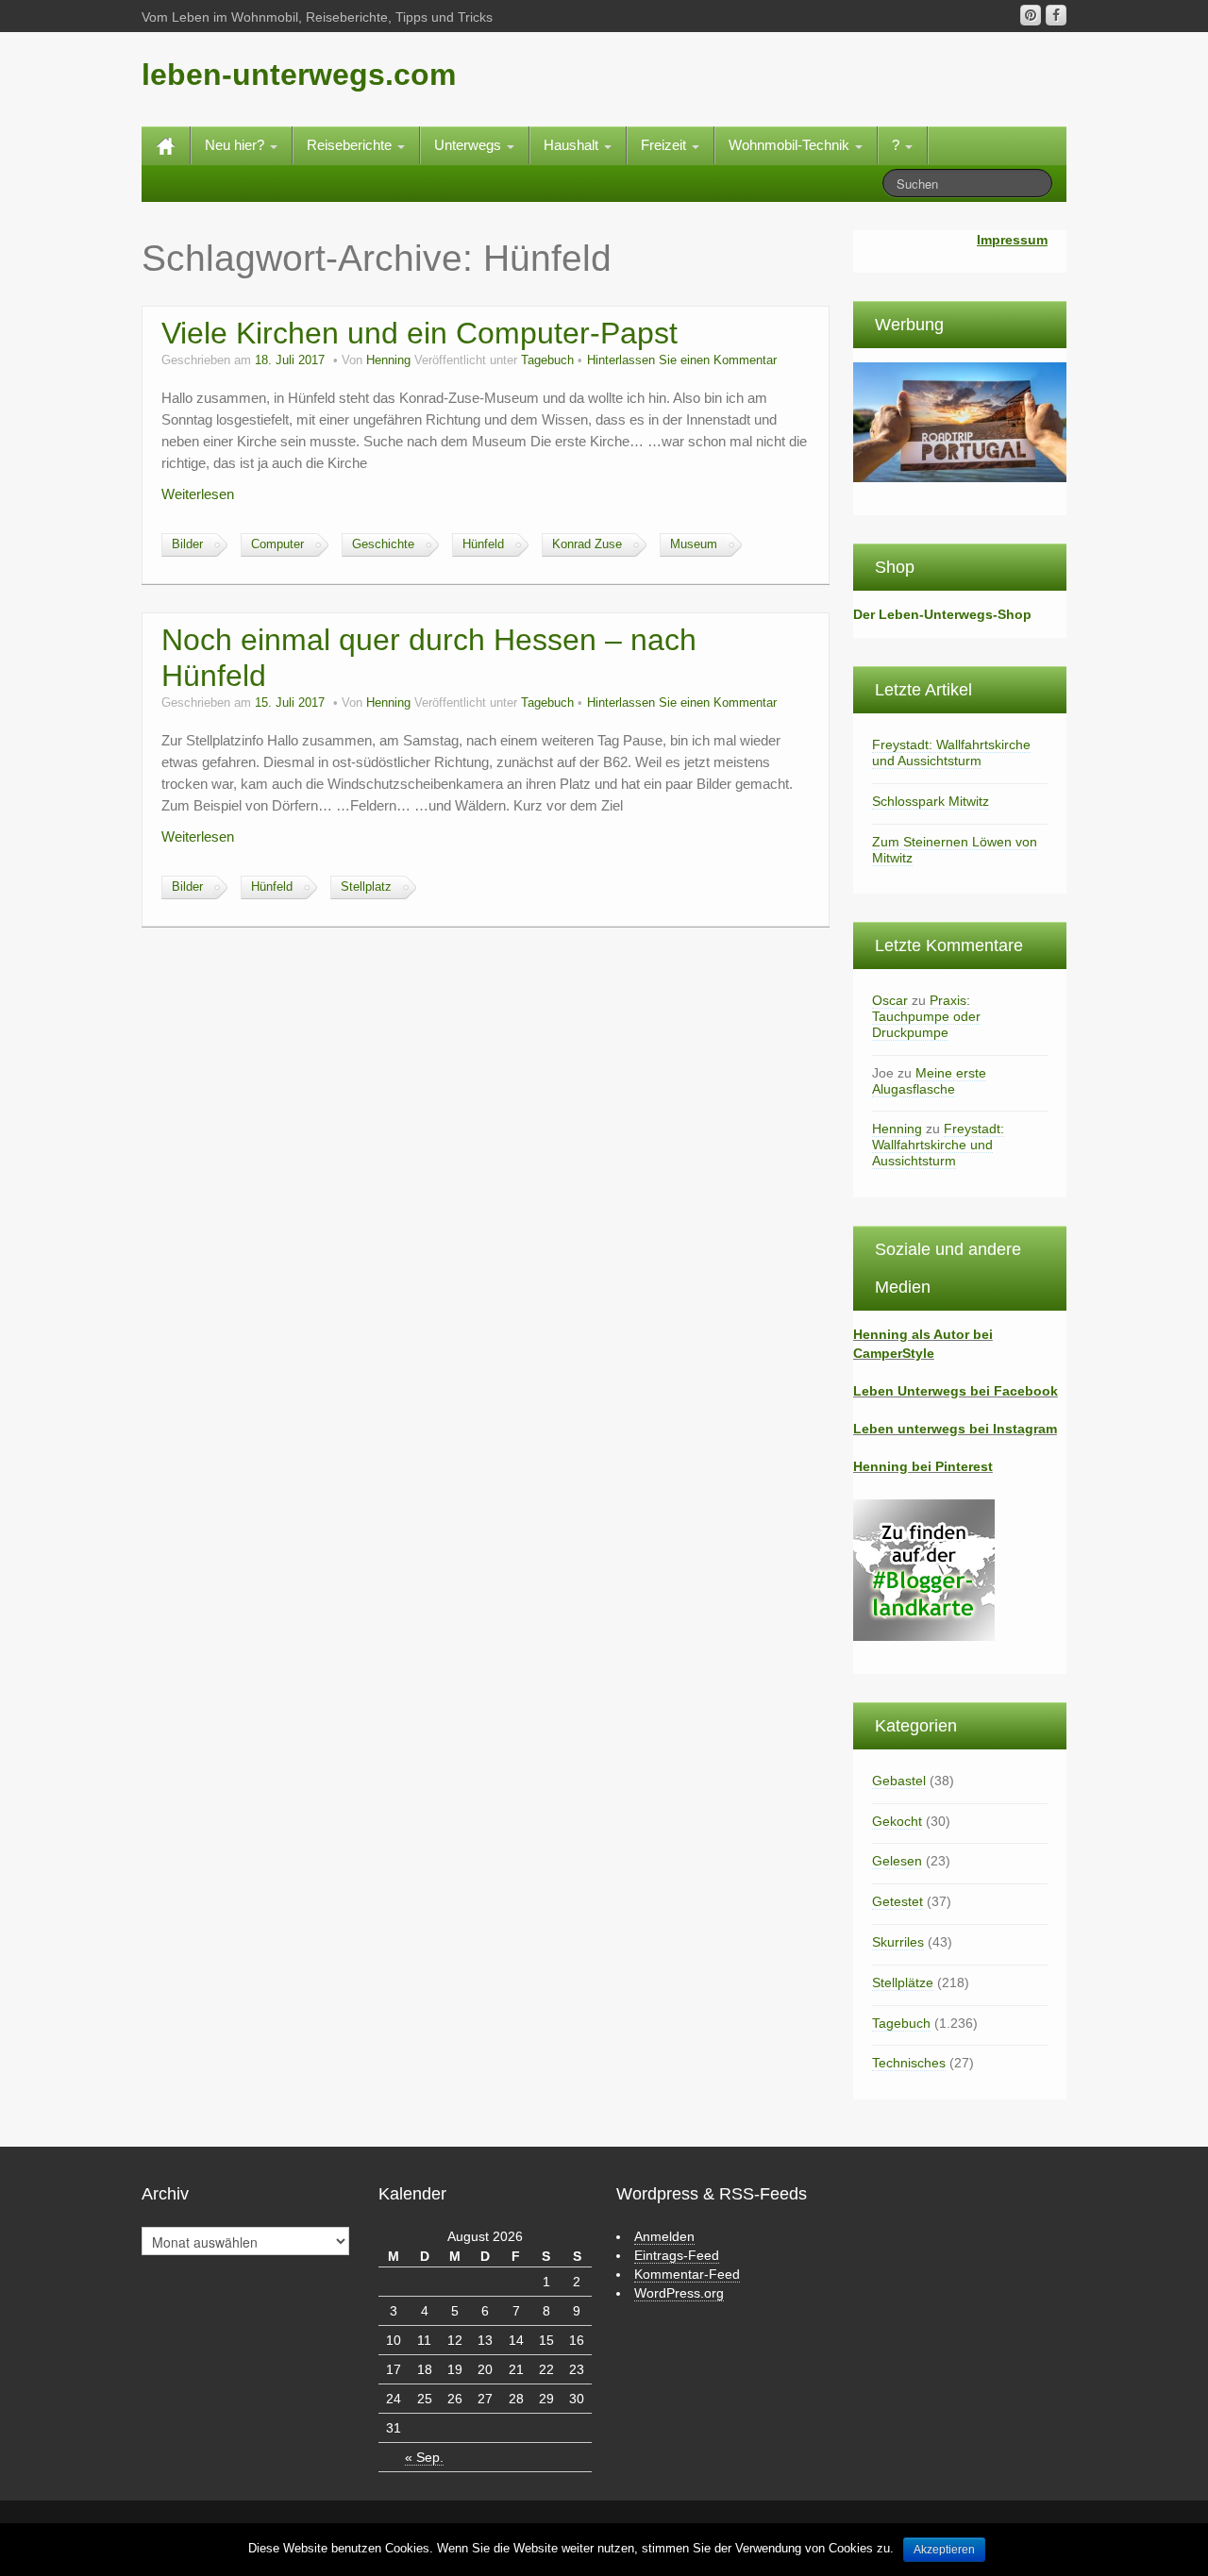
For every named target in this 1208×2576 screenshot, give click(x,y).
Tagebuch (547, 360)
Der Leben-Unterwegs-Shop (942, 614)
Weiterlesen (198, 494)
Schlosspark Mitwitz (931, 801)
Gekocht (897, 1821)
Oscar (890, 1000)
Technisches (909, 2063)
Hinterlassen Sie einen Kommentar (682, 360)
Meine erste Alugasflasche (929, 1081)
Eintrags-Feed (677, 2255)
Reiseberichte (351, 145)
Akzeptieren (944, 2550)
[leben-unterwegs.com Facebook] (1056, 15)
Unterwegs (470, 145)
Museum (694, 544)
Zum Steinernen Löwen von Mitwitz (955, 850)
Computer (277, 544)
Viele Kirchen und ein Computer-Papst (419, 333)
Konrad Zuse (587, 544)
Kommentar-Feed (687, 2274)
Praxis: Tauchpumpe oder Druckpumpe (926, 1016)
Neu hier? (236, 145)
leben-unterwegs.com (299, 75)
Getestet (898, 1901)
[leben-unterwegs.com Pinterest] (1031, 15)
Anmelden (664, 2236)
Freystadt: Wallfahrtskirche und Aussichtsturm (951, 753)
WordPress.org (679, 2293)
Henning (388, 360)
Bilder (187, 544)
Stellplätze (903, 1982)
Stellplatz (366, 887)
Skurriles (898, 1942)
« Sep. (424, 2457)
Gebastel (899, 1781)
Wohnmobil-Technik (791, 145)
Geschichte (383, 544)
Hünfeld (483, 544)
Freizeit (665, 145)
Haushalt (573, 145)
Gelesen (897, 1861)
